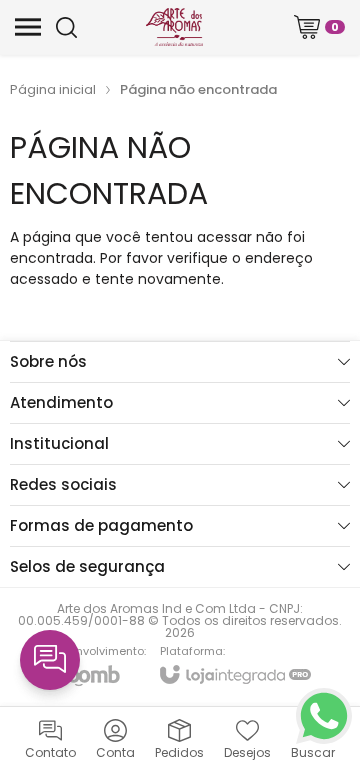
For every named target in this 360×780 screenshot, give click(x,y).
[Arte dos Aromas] (174, 27)
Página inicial (53, 89)
